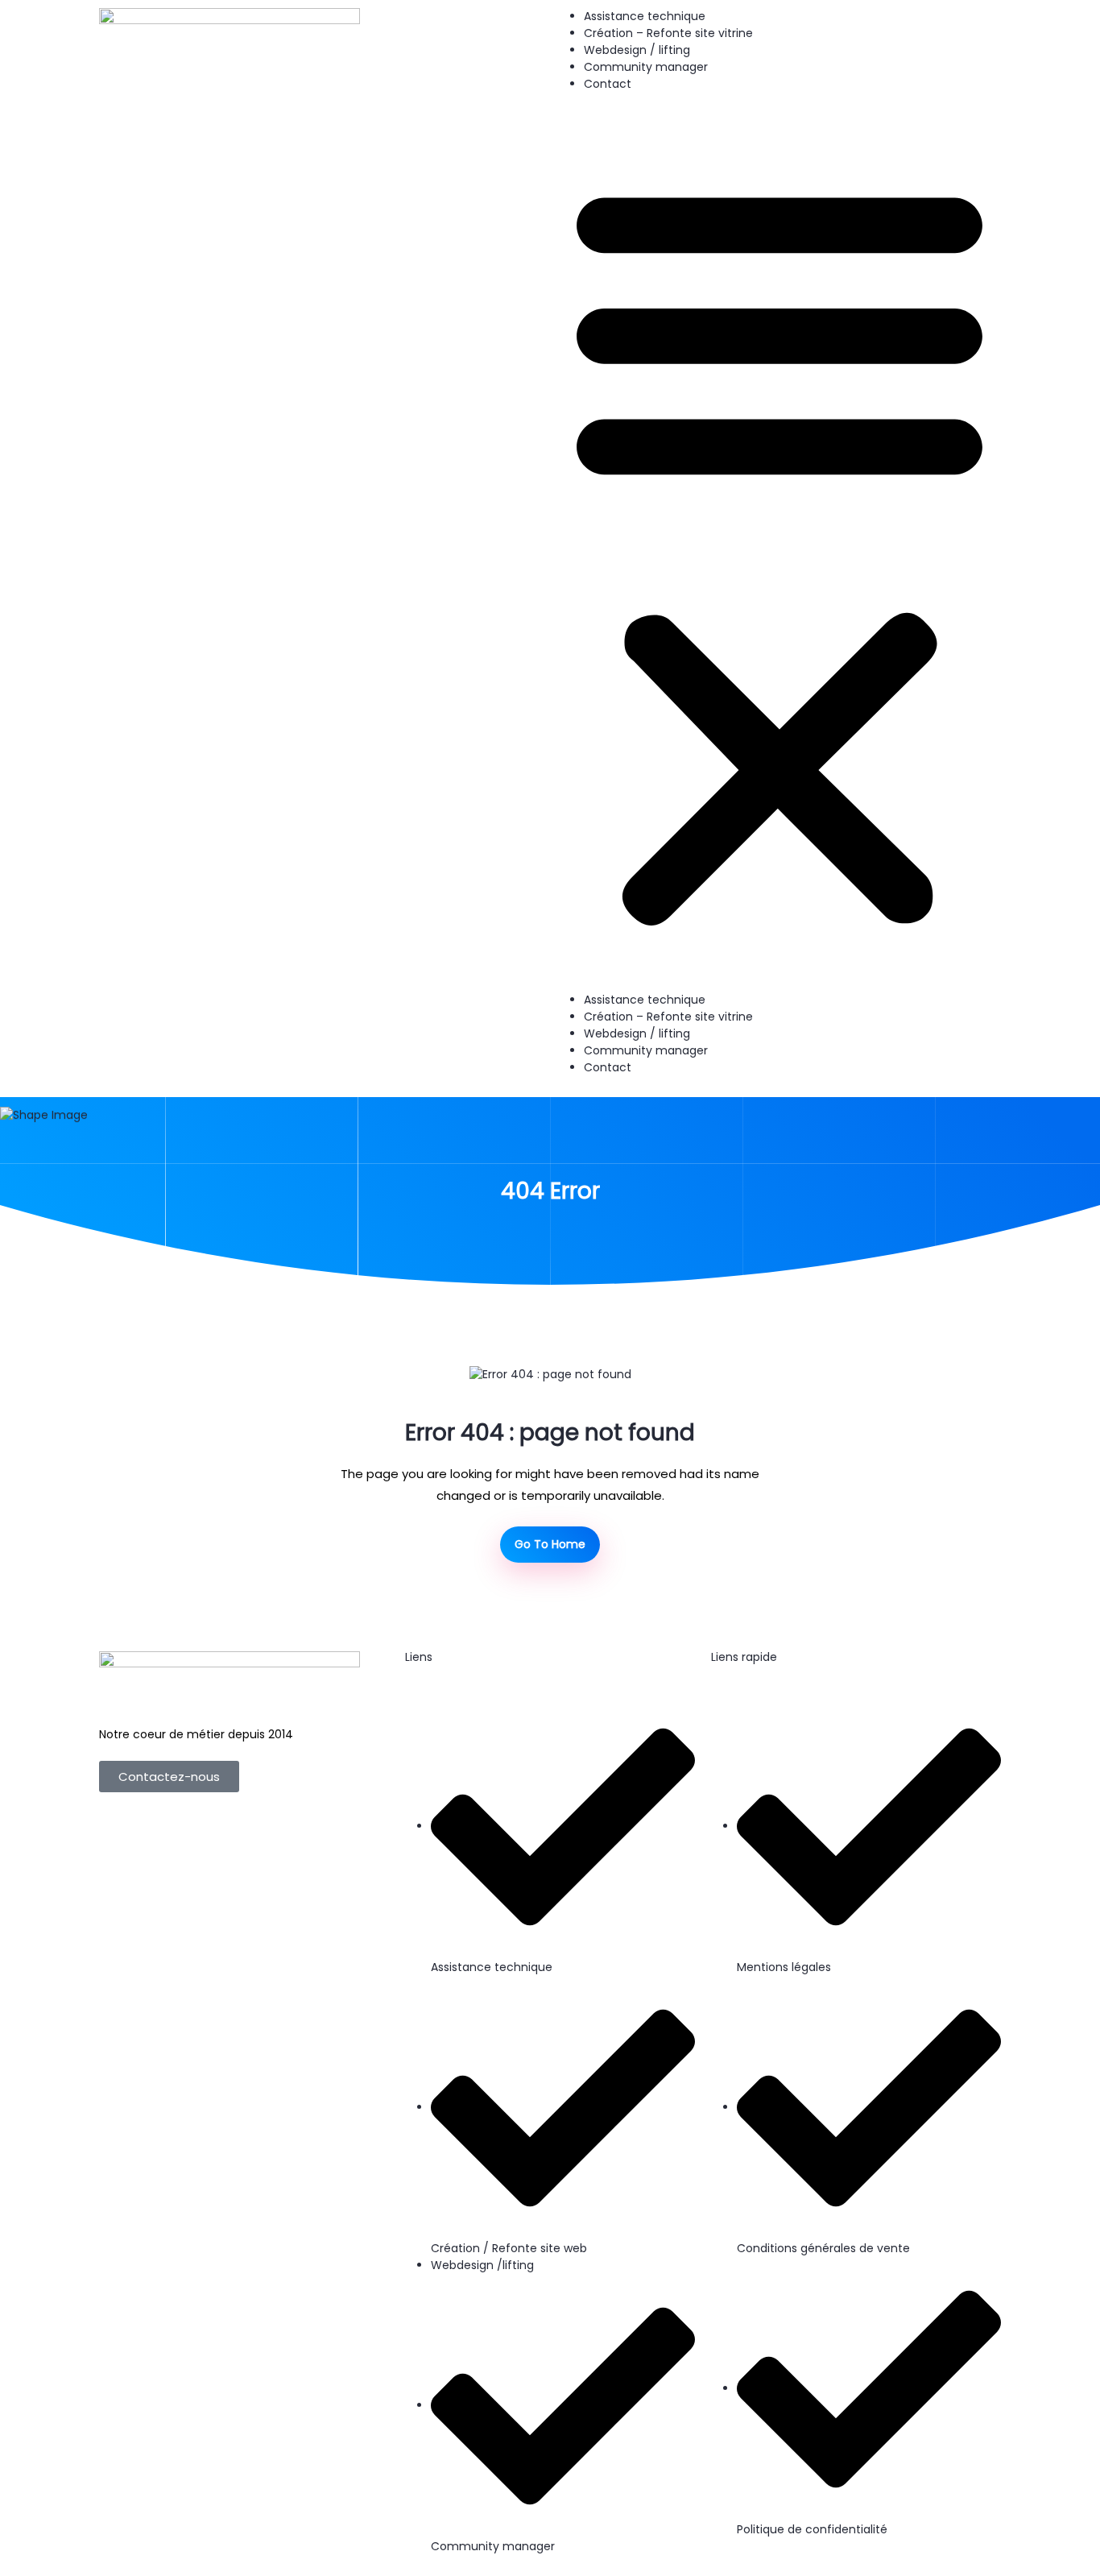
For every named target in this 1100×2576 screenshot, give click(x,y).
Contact (608, 84)
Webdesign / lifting (637, 50)
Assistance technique (645, 16)
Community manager (646, 67)
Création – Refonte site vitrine (668, 33)
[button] (780, 549)
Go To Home (550, 1544)
